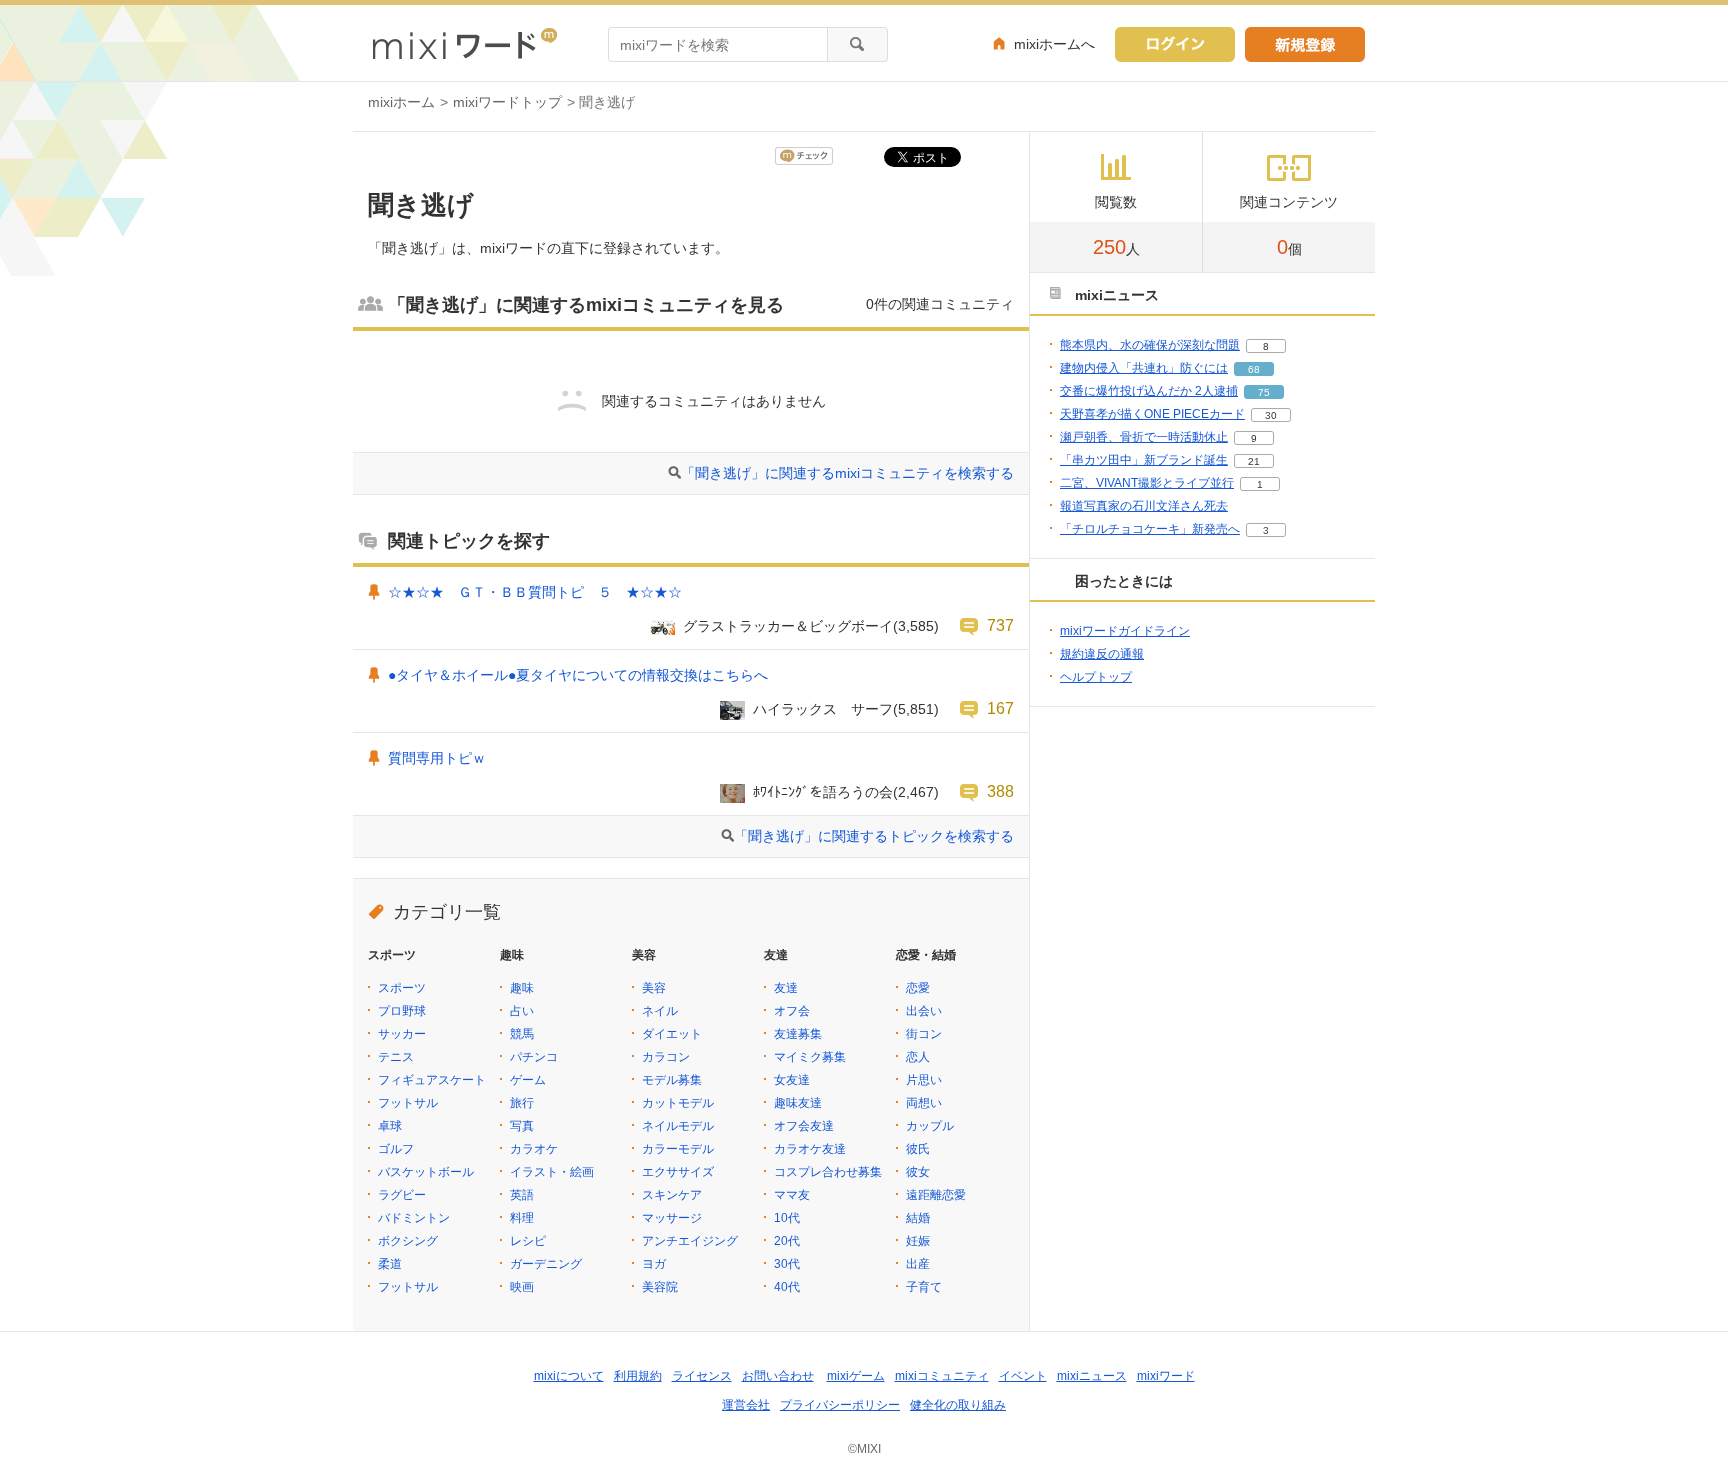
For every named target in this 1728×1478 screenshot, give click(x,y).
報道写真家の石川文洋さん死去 (1144, 506)
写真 (522, 1126)
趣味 (522, 988)
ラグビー (402, 1195)
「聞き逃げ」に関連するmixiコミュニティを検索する (847, 473)
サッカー (402, 1034)
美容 (654, 988)
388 (1000, 791)
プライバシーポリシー (840, 1405)
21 (1254, 461)
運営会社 (746, 1405)
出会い (924, 1011)
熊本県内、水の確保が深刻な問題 (1150, 345)
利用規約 (638, 1376)
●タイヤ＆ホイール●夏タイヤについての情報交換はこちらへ (578, 675)
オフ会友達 (804, 1126)
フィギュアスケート (432, 1080)
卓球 (390, 1126)
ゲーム (528, 1080)
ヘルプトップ (1096, 677)
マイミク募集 (810, 1057)
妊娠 (918, 1241)
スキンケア (672, 1195)
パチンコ (534, 1057)
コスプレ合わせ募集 (828, 1172)
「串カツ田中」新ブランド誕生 (1144, 460)
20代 (787, 1241)
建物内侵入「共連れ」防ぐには (1144, 368)
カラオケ (534, 1149)
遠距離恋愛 (936, 1195)
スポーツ (402, 988)
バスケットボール (426, 1172)
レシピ (528, 1241)
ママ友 (792, 1195)
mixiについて (569, 1376)
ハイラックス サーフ (823, 709)
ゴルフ (396, 1149)
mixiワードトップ (507, 102)
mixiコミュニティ (942, 1376)
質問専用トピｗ (437, 758)
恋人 (918, 1057)
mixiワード (1166, 1376)
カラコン (666, 1057)
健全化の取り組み (958, 1405)
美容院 (660, 1287)
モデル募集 (672, 1080)
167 (1000, 708)
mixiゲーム (856, 1376)
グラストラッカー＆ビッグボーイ (788, 626)
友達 (786, 988)
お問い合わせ (778, 1376)
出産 (918, 1264)
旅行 (522, 1103)
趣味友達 (798, 1103)
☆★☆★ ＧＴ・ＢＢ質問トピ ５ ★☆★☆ (535, 592)
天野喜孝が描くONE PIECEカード (1152, 414)
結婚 (918, 1218)
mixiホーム (401, 102)
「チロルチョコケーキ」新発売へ (1150, 529)
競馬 (522, 1034)
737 (1000, 625)
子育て (924, 1287)
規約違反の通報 (1102, 654)
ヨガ (654, 1264)
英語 (522, 1195)
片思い (924, 1080)
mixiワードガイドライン (1125, 631)
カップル (930, 1126)
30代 (787, 1264)
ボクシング (408, 1241)
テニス (396, 1057)
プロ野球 (402, 1011)
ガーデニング (546, 1264)
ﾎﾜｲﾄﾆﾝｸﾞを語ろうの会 (823, 792)
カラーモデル (678, 1149)
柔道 (390, 1264)
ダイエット (672, 1034)
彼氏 (918, 1149)
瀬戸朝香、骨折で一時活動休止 (1144, 437)
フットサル (408, 1103)
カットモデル (678, 1103)
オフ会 (792, 1011)
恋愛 (918, 988)
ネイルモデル (678, 1126)
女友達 (792, 1080)
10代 (787, 1218)
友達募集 (798, 1034)
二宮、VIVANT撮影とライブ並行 (1147, 483)
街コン (924, 1034)
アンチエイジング (690, 1241)
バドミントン (414, 1218)
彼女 (918, 1172)
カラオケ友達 (810, 1149)
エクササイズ (678, 1172)
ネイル (660, 1011)
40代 (787, 1287)
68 (1254, 369)
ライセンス (702, 1376)
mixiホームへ (1054, 44)
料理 (522, 1218)
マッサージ (672, 1218)
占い (522, 1011)
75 (1264, 392)
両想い (924, 1103)
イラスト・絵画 (552, 1172)
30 (1271, 415)
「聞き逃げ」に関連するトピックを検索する (874, 836)
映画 (522, 1287)
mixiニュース (1092, 1376)
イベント (1023, 1376)
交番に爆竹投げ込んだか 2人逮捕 (1149, 391)
